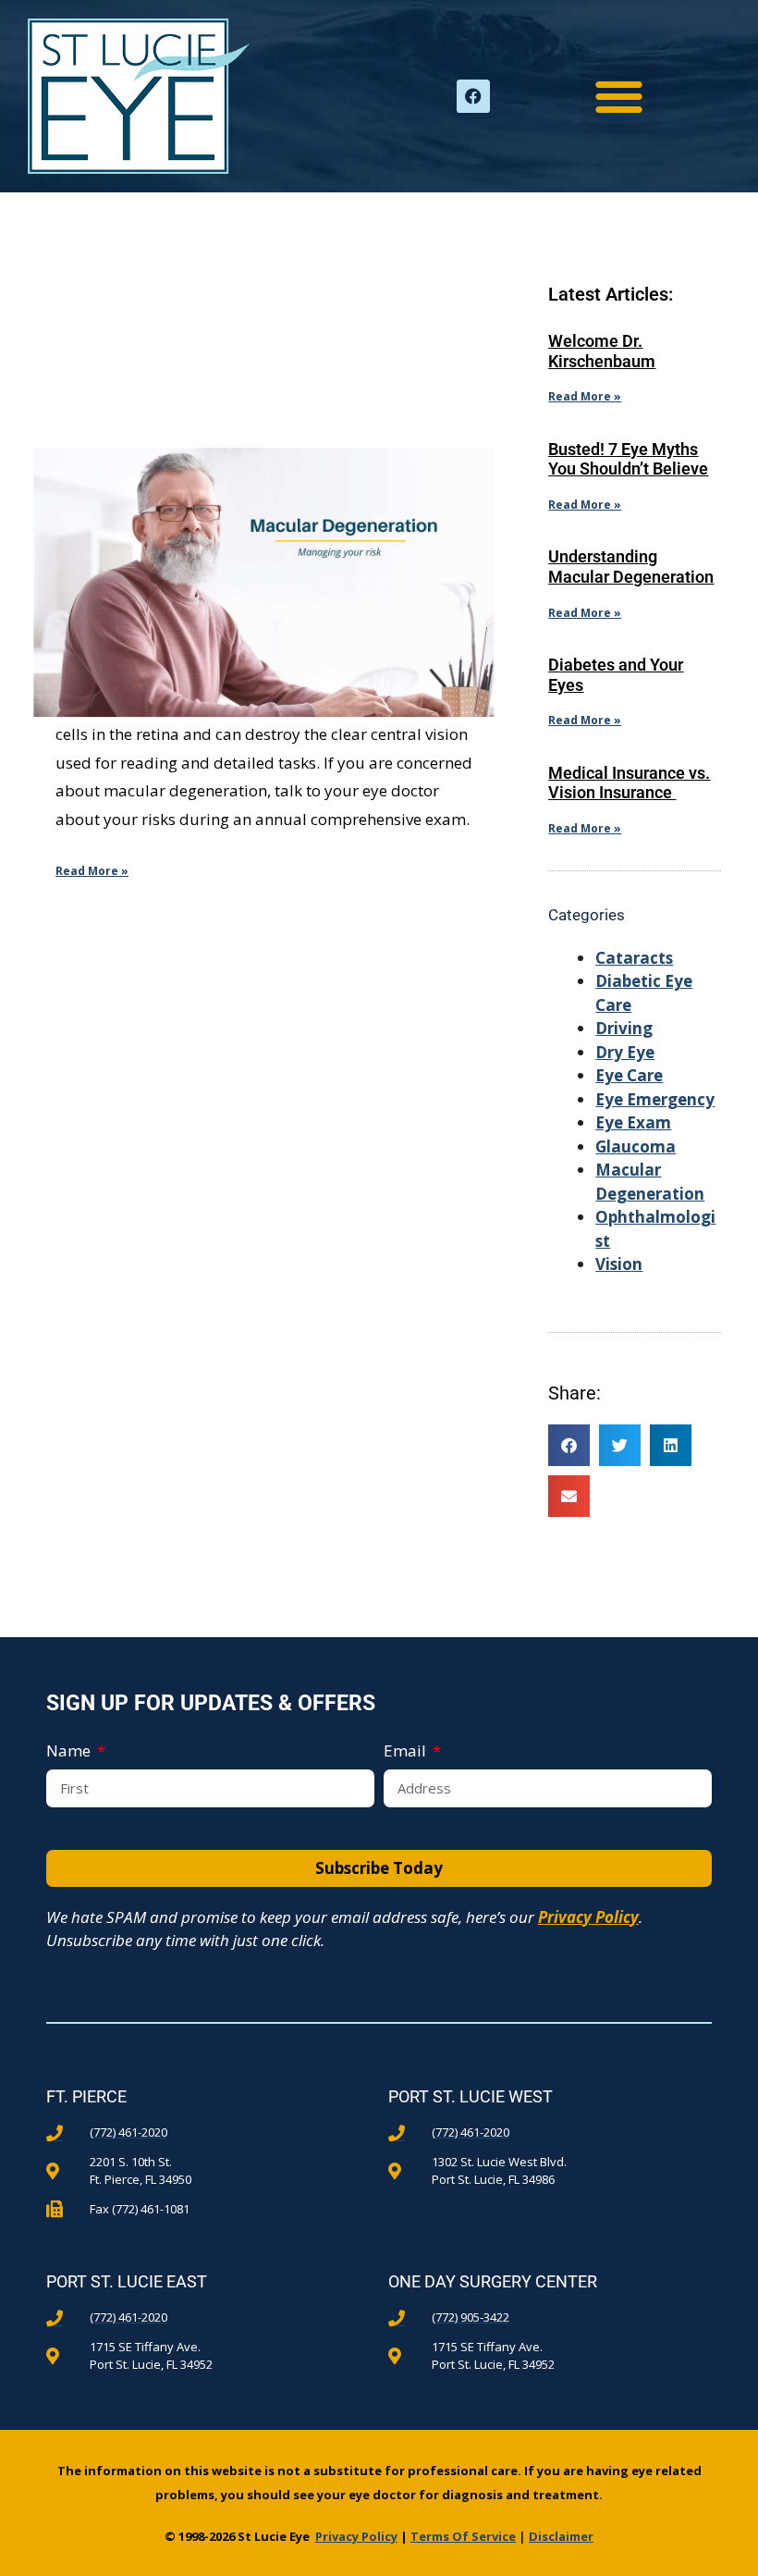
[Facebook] (473, 96)
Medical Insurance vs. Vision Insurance (629, 783)
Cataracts (634, 958)
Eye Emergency (655, 1099)
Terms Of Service (463, 2536)
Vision (619, 1264)
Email (407, 1750)
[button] (620, 97)
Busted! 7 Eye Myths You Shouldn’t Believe (628, 459)
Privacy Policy (588, 1917)
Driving (624, 1028)
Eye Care (629, 1075)
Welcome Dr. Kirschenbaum (602, 351)
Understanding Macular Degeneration (631, 567)
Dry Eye (625, 1052)
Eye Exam (633, 1122)
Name (70, 1750)
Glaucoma (636, 1146)
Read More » (92, 871)
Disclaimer (561, 2536)
